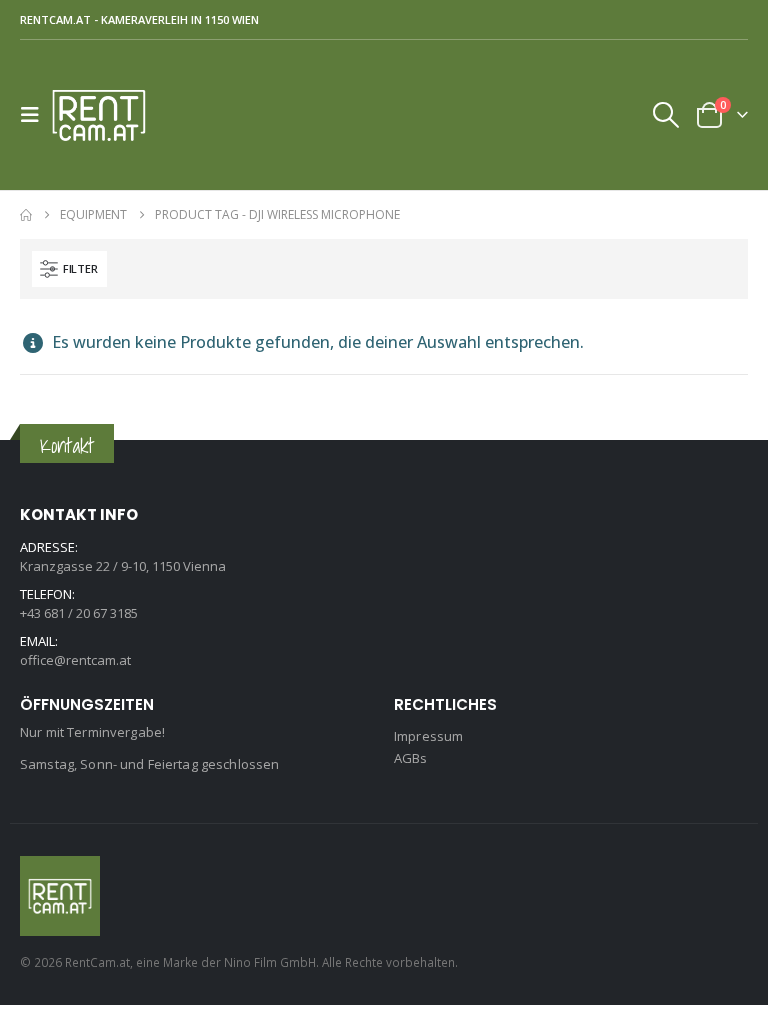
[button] (36, 115)
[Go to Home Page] (26, 215)
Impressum (428, 736)
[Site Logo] (107, 115)
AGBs (411, 758)
